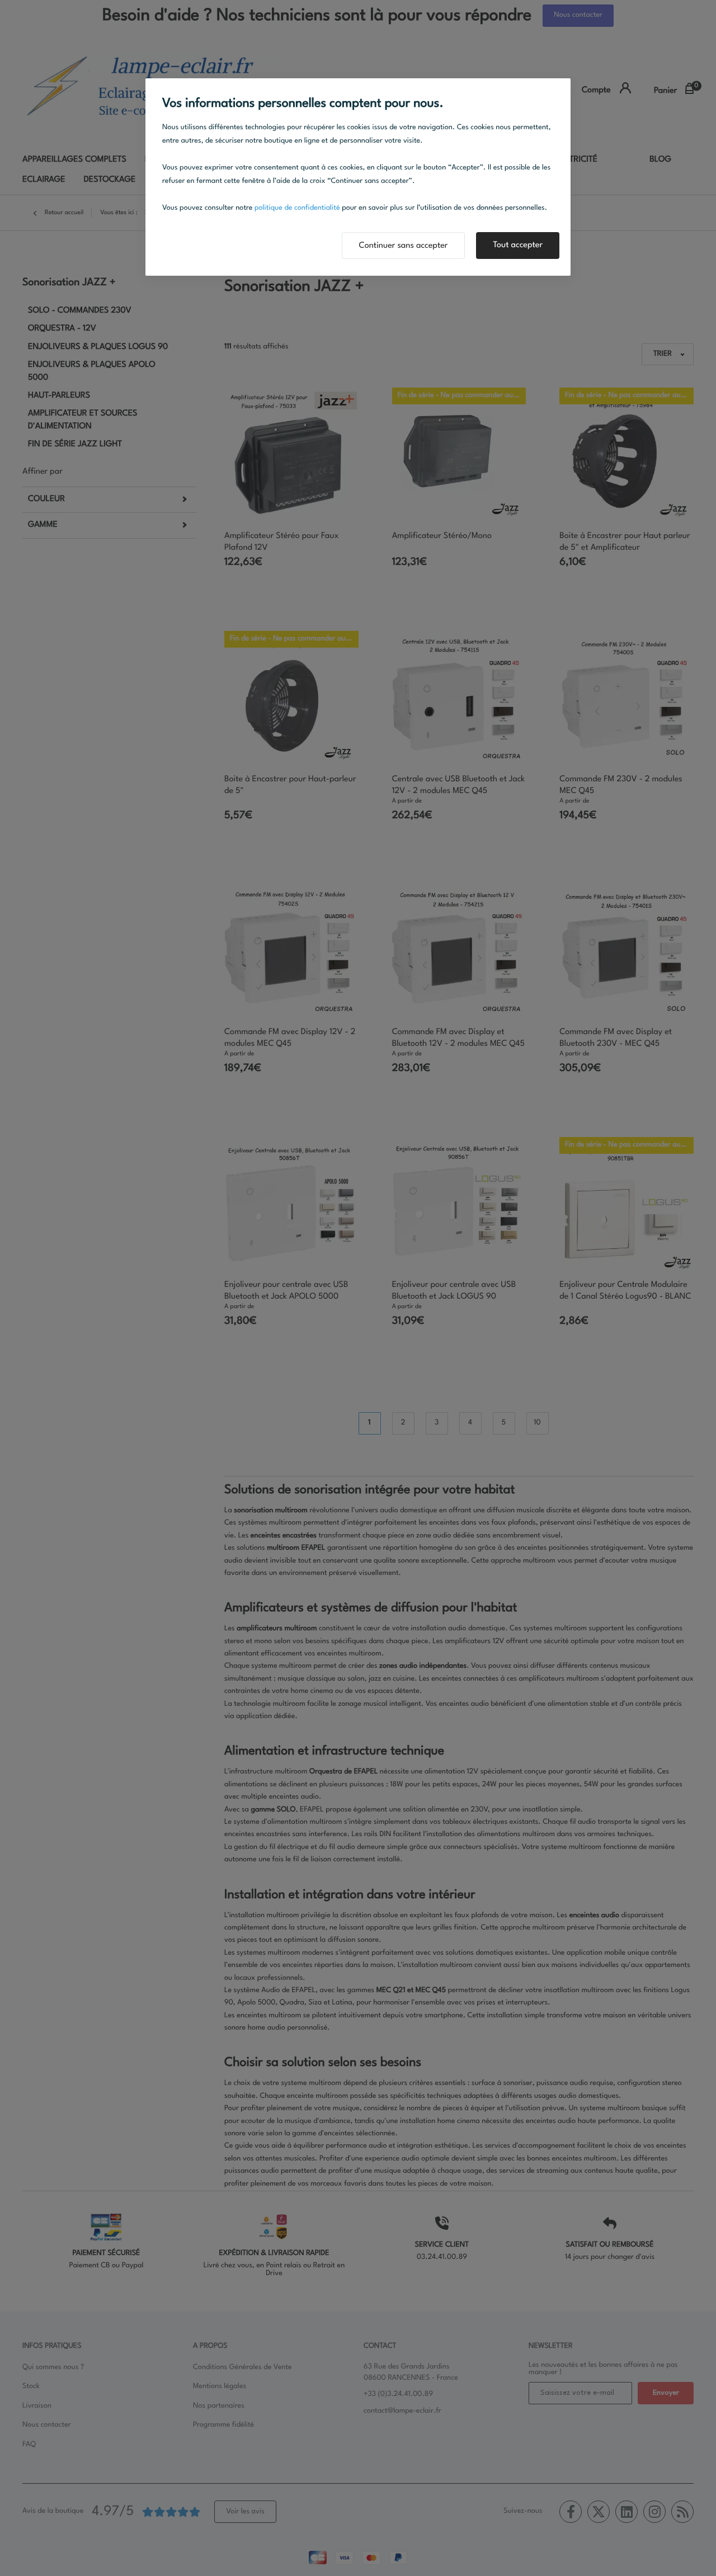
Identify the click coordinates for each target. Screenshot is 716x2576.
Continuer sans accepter (404, 246)
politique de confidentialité (297, 208)
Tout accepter (518, 245)
